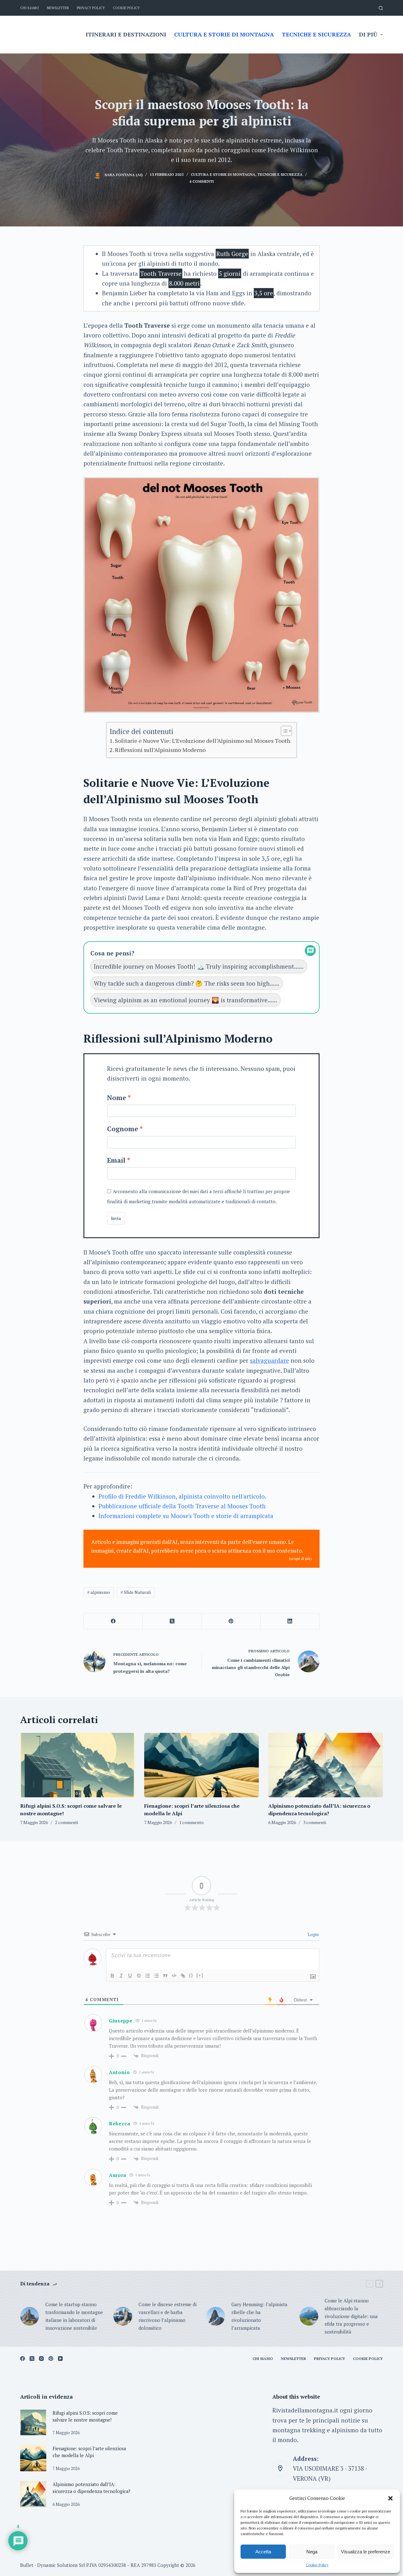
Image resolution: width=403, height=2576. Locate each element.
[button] (390, 2498)
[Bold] (112, 1976)
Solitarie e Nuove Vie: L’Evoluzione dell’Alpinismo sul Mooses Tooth (203, 741)
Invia (116, 1218)
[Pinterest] (231, 1621)
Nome (117, 1098)
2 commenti (67, 1822)
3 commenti (315, 1822)
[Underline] (130, 1976)
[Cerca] (381, 8)
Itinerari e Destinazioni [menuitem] (126, 34)
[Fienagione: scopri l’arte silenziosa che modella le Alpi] (201, 1765)
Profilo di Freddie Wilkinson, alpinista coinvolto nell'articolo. (182, 1496)
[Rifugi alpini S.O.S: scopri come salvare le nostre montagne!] (77, 1765)
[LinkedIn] (290, 1621)
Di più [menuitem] (368, 34)
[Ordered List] (148, 1976)
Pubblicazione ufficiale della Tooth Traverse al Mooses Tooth (182, 1506)
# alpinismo (99, 1592)
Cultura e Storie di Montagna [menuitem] (224, 34)
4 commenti (201, 181)
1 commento (191, 1822)
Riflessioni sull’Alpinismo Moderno (160, 750)
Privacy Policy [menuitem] (91, 8)
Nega (312, 2552)
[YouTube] (60, 2359)
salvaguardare (270, 1360)
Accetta (263, 2552)
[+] (200, 1975)
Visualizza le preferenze (366, 2552)
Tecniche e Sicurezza (280, 174)
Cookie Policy (317, 2565)
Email (116, 1160)
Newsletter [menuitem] (58, 8)
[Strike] (139, 1976)
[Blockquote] (165, 1976)
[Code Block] (174, 1976)
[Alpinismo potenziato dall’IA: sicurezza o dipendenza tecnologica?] (326, 1765)
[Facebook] (113, 1621)
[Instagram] (41, 2359)
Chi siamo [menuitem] (30, 8)
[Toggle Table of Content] (283, 731)
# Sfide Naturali (136, 1592)
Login (313, 1934)
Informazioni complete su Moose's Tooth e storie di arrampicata (186, 1516)
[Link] (183, 1976)
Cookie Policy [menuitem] (126, 8)
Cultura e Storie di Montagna (223, 174)
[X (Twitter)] (172, 1621)
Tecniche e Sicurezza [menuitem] (316, 34)
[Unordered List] (156, 1976)
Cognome (123, 1129)
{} (191, 1975)
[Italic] (121, 1976)
